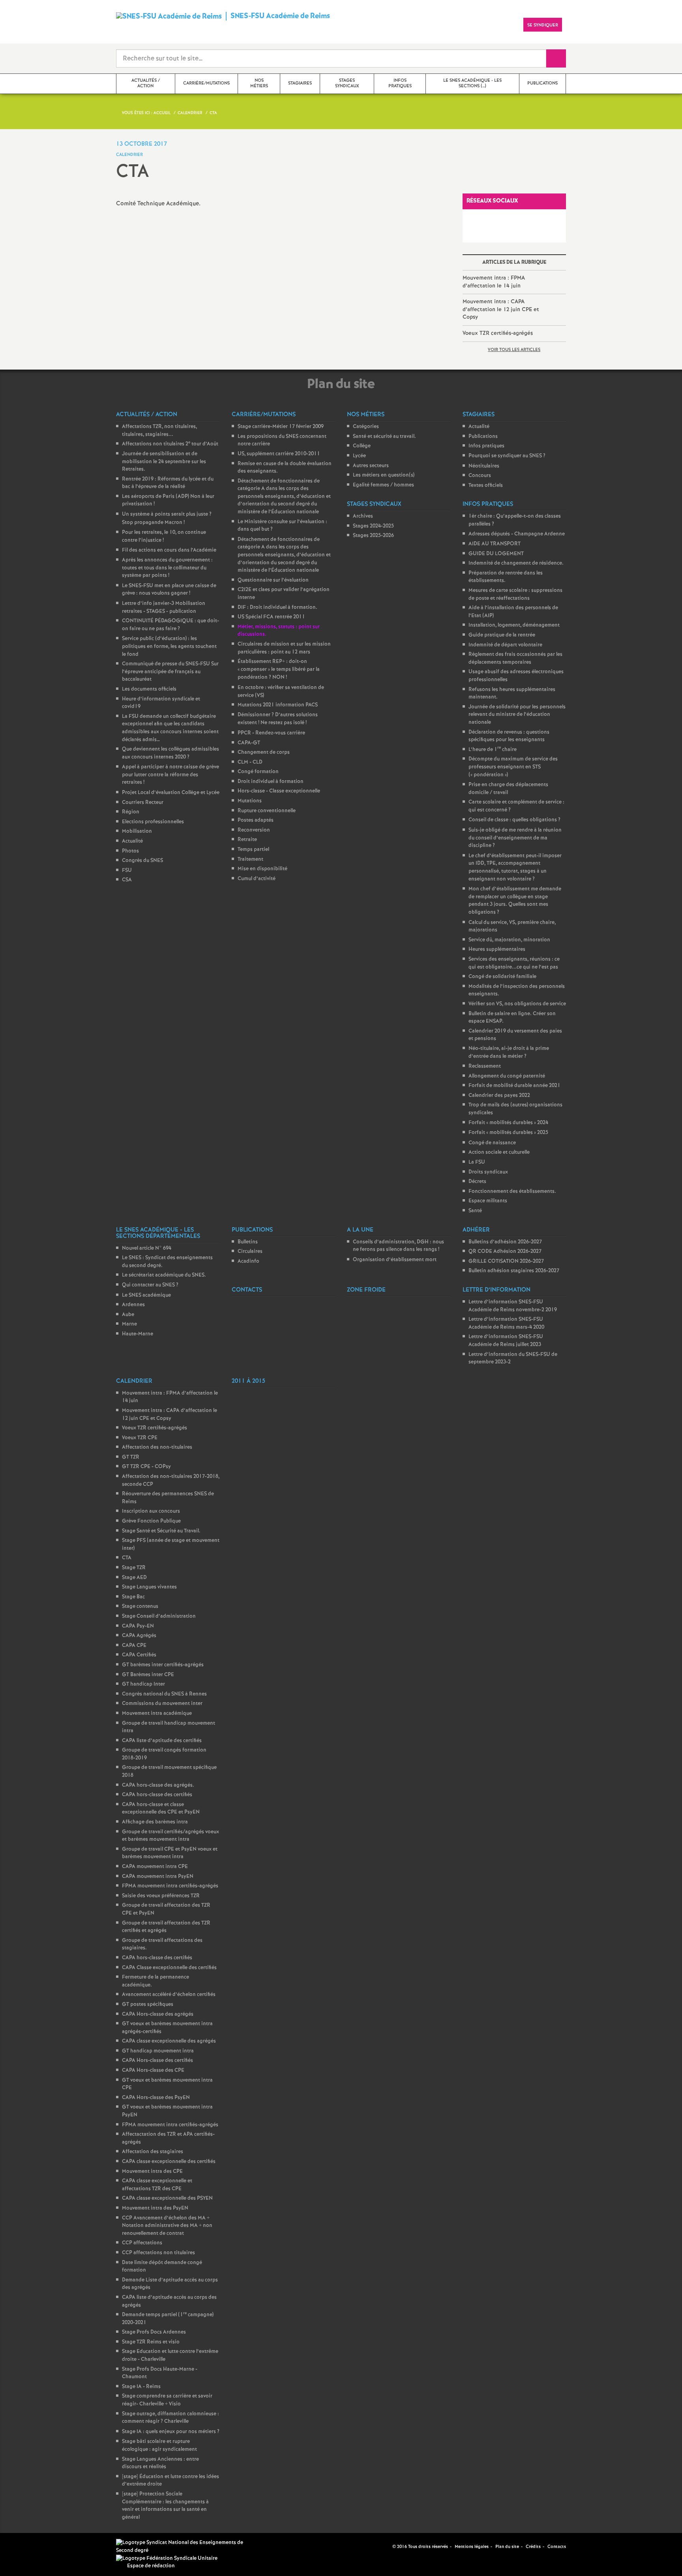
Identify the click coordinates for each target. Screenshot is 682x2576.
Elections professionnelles (153, 822)
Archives (363, 516)
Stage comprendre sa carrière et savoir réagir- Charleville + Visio (167, 2400)
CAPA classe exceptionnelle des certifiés (169, 2162)
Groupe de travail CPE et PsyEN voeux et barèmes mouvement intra (170, 1853)
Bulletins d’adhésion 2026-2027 (505, 1242)
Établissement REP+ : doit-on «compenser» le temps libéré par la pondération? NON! (279, 669)
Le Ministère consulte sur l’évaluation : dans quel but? (282, 526)
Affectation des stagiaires (153, 2152)
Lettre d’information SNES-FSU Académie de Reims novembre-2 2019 (513, 1306)
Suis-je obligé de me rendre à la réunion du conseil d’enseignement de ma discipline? (515, 838)
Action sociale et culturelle (499, 1152)
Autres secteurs (371, 466)
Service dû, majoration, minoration (509, 940)
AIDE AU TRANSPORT (495, 544)
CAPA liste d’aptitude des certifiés (162, 1741)
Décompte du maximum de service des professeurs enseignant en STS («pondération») (513, 767)
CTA (127, 1558)
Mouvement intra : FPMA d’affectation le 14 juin (494, 282)
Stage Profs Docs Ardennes (154, 2332)
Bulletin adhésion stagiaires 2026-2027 (514, 1271)
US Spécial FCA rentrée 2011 (271, 617)
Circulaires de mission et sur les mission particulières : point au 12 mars (284, 648)
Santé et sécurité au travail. (384, 437)
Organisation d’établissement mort (395, 1260)
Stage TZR (134, 1568)
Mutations (250, 801)
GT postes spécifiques (148, 2004)
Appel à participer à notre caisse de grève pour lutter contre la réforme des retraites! (170, 775)
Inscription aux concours (151, 1511)
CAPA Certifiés (139, 1655)
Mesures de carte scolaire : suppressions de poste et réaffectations (515, 594)
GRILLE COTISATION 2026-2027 (506, 1261)
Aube (128, 1315)
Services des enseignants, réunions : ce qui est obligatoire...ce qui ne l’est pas (514, 963)
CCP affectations (142, 2243)
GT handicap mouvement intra (158, 2051)
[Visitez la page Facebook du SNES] (374, 2546)
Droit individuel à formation (271, 782)
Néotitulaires (484, 466)
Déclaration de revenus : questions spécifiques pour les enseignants (509, 736)
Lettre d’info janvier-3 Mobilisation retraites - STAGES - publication (164, 607)
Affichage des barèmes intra (155, 1822)
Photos (130, 851)
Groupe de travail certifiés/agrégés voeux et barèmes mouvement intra (170, 1836)
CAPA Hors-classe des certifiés (157, 2061)
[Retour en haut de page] (30, 2546)
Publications (483, 437)
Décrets (477, 1182)
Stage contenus (140, 1606)
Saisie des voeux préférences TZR (161, 1896)
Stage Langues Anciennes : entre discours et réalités (160, 2463)
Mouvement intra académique (157, 1713)
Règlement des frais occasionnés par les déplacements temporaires (515, 658)
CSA (127, 880)
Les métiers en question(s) (384, 475)
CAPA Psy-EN (138, 1626)
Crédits (533, 2547)
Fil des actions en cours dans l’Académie (169, 550)
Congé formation (258, 772)
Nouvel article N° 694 (147, 1248)
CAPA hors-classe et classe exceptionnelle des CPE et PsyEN (161, 1809)
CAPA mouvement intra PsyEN (158, 1877)
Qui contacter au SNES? (150, 1285)
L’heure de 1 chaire (493, 750)
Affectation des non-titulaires (157, 1447)
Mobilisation (137, 831)
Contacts (557, 2547)
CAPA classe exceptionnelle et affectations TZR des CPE (157, 2185)
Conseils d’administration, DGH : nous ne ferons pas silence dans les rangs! (398, 1246)
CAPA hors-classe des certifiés (157, 1795)
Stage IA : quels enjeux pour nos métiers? (171, 2432)
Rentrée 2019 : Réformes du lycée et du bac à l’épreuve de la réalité (168, 483)
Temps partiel (253, 850)
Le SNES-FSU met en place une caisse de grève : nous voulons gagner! (169, 590)
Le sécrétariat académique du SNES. (164, 1275)
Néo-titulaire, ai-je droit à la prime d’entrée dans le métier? (509, 1052)
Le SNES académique (146, 1295)
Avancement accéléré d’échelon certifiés (169, 1995)
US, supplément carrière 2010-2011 (279, 454)
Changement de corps (264, 752)
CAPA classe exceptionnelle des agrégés (169, 2041)
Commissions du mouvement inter (162, 1704)
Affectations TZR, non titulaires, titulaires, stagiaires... (159, 431)
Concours (480, 476)
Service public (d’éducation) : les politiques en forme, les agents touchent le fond (169, 646)
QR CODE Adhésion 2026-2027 (505, 1251)
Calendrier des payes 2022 (499, 1096)
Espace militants (488, 1201)
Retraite (247, 840)
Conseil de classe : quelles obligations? (514, 820)
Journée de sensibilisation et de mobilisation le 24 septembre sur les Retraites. (164, 462)
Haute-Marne (138, 1334)
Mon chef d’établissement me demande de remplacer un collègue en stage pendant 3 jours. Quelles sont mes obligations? (515, 901)
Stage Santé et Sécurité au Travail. (161, 1531)
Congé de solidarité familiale (502, 977)
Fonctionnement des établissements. (512, 1191)
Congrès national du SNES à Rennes (164, 1694)
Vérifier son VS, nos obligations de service (517, 1004)
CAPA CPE (134, 1646)
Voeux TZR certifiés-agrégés (498, 333)
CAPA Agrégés (139, 1636)
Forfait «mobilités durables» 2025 (508, 1133)
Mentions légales (472, 2547)
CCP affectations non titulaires (158, 2253)
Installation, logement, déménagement (514, 625)
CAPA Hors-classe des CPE (153, 2070)
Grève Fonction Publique (151, 1521)
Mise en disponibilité (262, 869)
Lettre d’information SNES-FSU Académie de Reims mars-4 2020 (506, 1323)
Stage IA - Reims (141, 2387)
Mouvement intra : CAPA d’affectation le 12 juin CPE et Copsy (501, 309)
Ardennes (133, 1305)
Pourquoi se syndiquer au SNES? (507, 456)
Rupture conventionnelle (267, 811)
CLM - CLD (250, 762)
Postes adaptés (256, 820)
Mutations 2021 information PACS (278, 705)
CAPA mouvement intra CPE (155, 1867)
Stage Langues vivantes (149, 1587)
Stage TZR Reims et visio (151, 2342)
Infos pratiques (486, 446)
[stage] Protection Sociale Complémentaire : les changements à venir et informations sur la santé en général (165, 2506)
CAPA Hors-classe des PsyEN (156, 2098)
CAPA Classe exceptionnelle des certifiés (169, 1968)
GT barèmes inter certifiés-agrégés (163, 1665)
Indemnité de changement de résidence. (516, 563)
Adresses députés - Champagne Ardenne (517, 534)
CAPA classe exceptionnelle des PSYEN (167, 2198)
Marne (129, 1324)
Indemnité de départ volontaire (505, 645)
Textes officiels (486, 485)
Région (131, 812)
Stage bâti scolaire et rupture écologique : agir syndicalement (159, 2446)
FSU (127, 870)
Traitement (250, 859)
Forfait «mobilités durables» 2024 (508, 1123)
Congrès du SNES (142, 861)
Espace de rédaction (151, 2566)
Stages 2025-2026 (373, 536)
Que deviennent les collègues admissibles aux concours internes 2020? (170, 753)
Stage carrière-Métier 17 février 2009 (281, 427)
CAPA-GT (249, 743)
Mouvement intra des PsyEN (155, 2208)
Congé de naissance (492, 1143)
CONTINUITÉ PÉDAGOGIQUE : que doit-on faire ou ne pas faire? (170, 625)
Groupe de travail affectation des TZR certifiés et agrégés (166, 1927)
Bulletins (248, 1242)
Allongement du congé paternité (507, 1076)
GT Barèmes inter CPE (148, 1675)
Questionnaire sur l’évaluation (273, 580)
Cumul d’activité (257, 879)
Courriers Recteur (143, 803)
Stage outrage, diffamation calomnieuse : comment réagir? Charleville (170, 2418)
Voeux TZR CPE (140, 1438)
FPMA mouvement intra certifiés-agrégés (170, 1886)
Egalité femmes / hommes (383, 485)
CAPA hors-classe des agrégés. (158, 1785)
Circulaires (250, 1251)
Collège (362, 446)
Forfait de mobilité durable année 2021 (514, 1086)
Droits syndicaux (488, 1172)
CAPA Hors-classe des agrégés (158, 2014)
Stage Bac (133, 1597)
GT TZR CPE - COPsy (146, 1467)
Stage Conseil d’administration (159, 1616)
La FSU (477, 1162)
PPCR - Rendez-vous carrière (271, 733)
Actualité (132, 841)
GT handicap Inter (143, 1684)
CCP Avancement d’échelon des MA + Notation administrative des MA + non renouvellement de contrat (167, 2226)
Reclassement (485, 1066)
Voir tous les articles (514, 350)
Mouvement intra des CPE (152, 2171)
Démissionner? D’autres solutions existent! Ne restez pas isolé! (278, 719)
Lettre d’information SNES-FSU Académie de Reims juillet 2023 (506, 1341)
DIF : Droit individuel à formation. (277, 607)
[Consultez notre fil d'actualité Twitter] (383, 2546)
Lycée (359, 456)
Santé (475, 1211)
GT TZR (131, 1457)
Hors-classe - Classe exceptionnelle (279, 791)
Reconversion (254, 830)
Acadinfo (248, 1261)
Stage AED (134, 1578)
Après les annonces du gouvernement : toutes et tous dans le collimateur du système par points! (167, 568)
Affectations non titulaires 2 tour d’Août (170, 444)
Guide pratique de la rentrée (502, 635)
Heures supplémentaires (497, 949)
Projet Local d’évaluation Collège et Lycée (171, 793)
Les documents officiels (149, 689)
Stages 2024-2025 (373, 526)
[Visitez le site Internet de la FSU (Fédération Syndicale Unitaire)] (167, 2558)
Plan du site (507, 2547)
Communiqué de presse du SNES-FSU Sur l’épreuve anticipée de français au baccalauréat (170, 672)
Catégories (366, 427)
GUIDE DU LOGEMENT (496, 554)
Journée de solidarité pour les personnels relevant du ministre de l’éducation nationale (517, 715)
